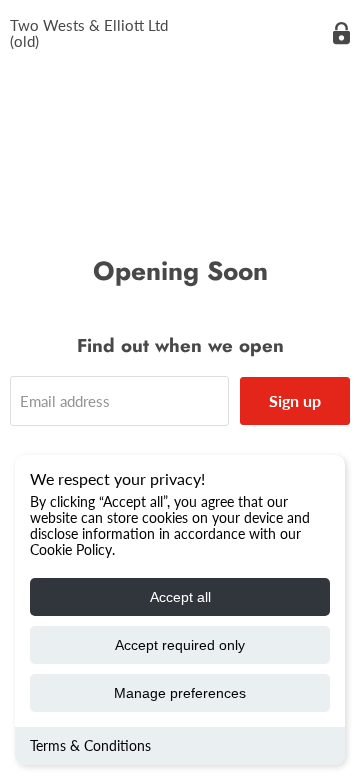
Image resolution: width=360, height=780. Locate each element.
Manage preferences (180, 693)
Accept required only (180, 645)
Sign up (295, 400)
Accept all (180, 597)
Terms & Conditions (90, 745)
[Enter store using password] (341, 33)
